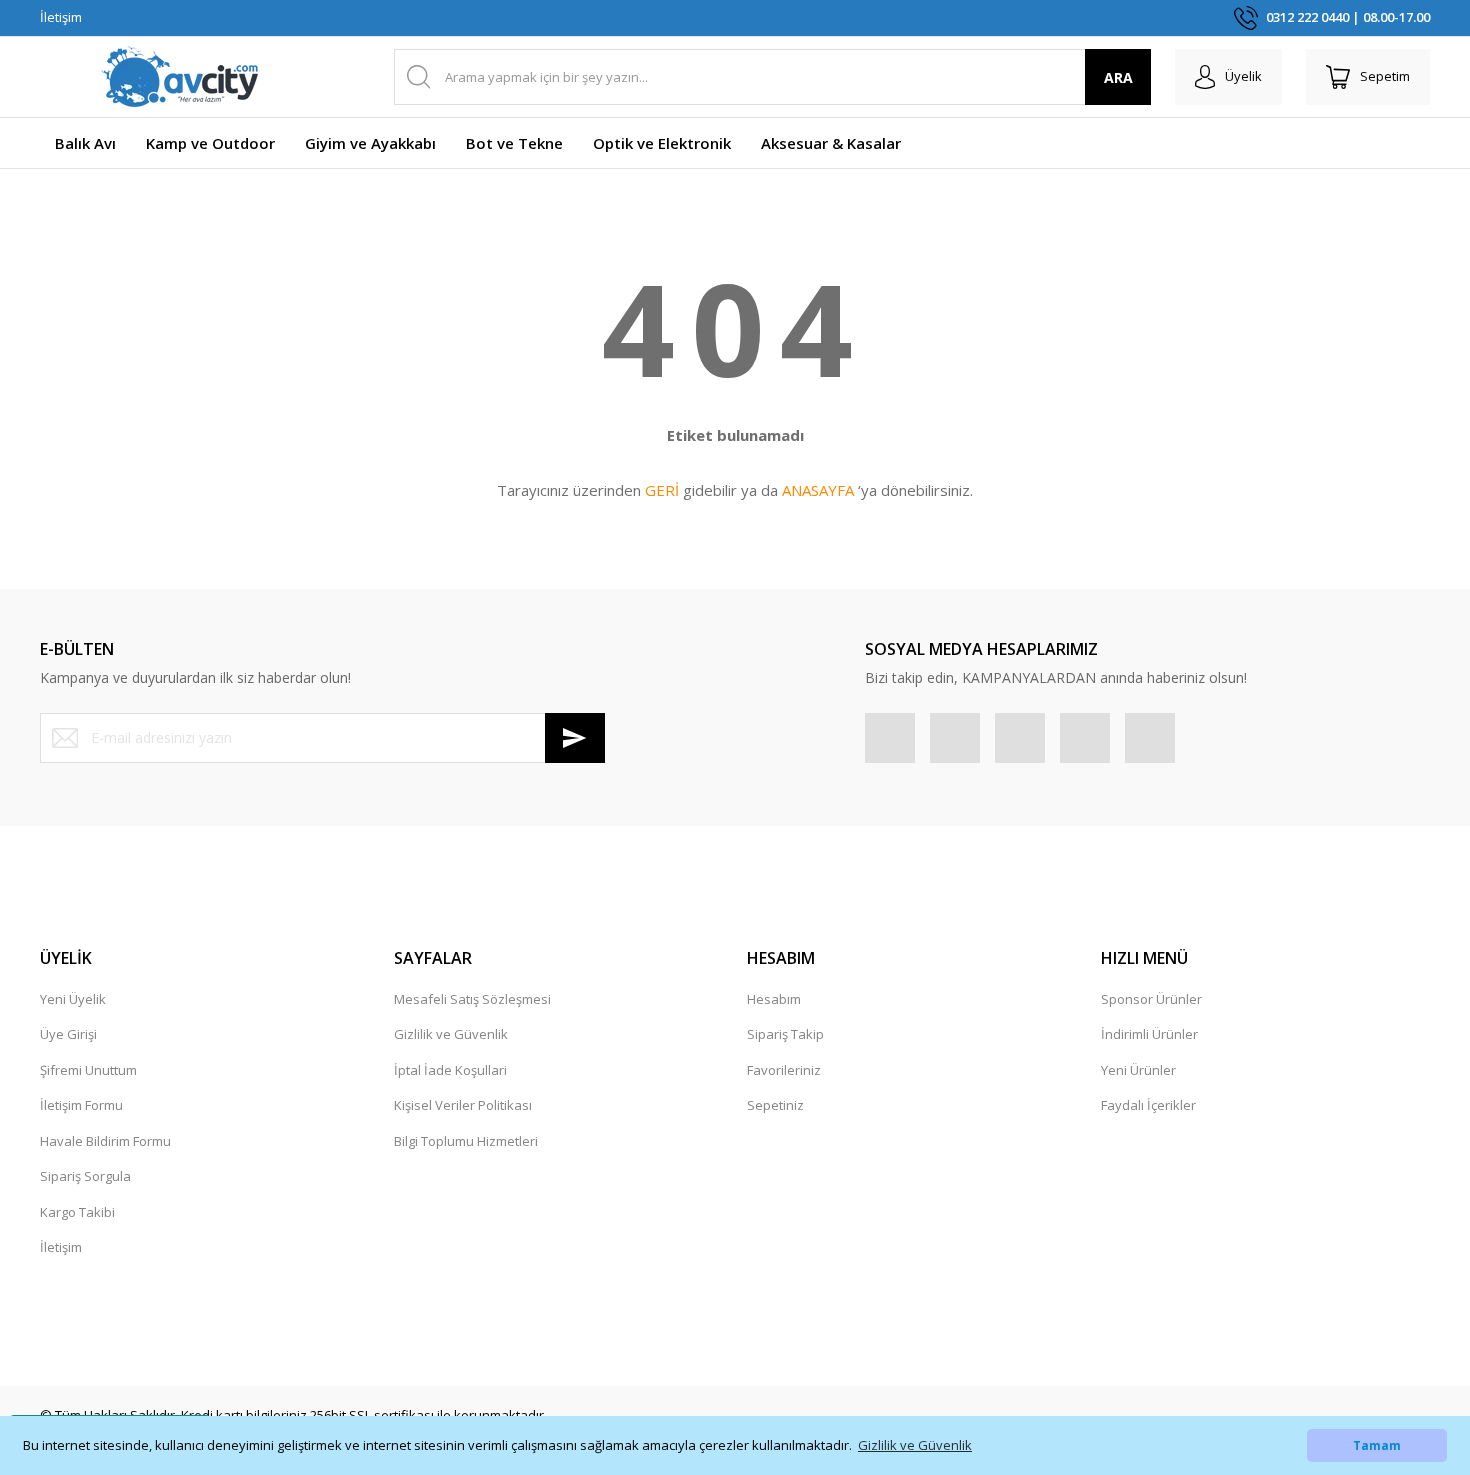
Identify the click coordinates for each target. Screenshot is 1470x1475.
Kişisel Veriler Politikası (463, 1105)
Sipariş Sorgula (85, 1176)
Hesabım (774, 999)
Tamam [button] (1377, 1445)
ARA (1118, 77)
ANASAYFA (818, 490)
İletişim (61, 17)
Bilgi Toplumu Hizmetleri (466, 1141)
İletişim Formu (81, 1105)
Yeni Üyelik (73, 999)
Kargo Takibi (77, 1212)
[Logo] (180, 77)
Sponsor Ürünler (1151, 999)
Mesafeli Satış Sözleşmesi (472, 999)
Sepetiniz (775, 1105)
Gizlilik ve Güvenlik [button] (915, 1445)
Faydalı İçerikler (1148, 1105)
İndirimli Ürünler (1149, 1034)
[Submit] (575, 738)
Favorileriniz (784, 1070)
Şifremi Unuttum (88, 1070)
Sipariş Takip (785, 1034)
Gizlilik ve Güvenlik (451, 1034)
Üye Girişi (68, 1034)
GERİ (662, 490)
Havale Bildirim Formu (105, 1141)
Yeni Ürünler (1138, 1070)
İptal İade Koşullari (450, 1070)
